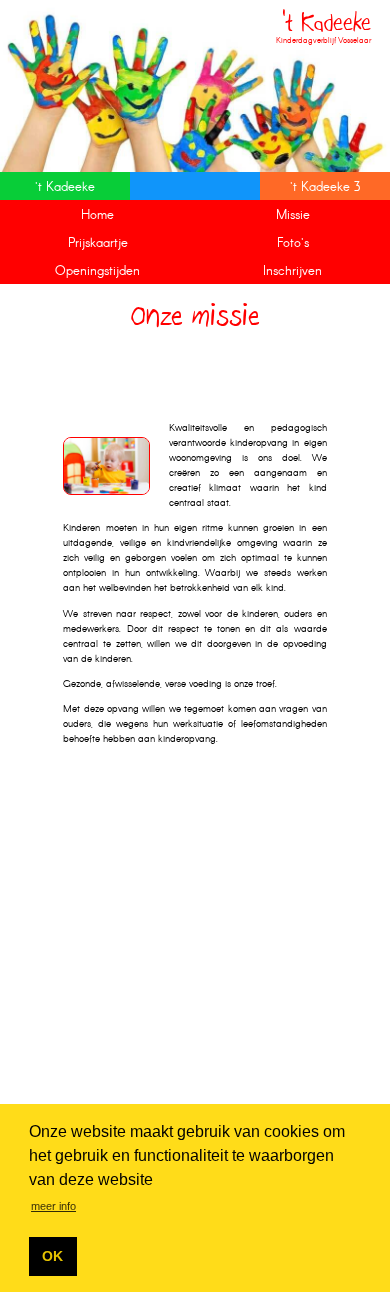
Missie (293, 215)
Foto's (293, 243)
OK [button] (52, 1256)
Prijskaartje (98, 243)
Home (97, 215)
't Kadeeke (65, 187)
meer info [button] (53, 1206)
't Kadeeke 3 (325, 187)
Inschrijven (292, 271)
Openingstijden (97, 271)
